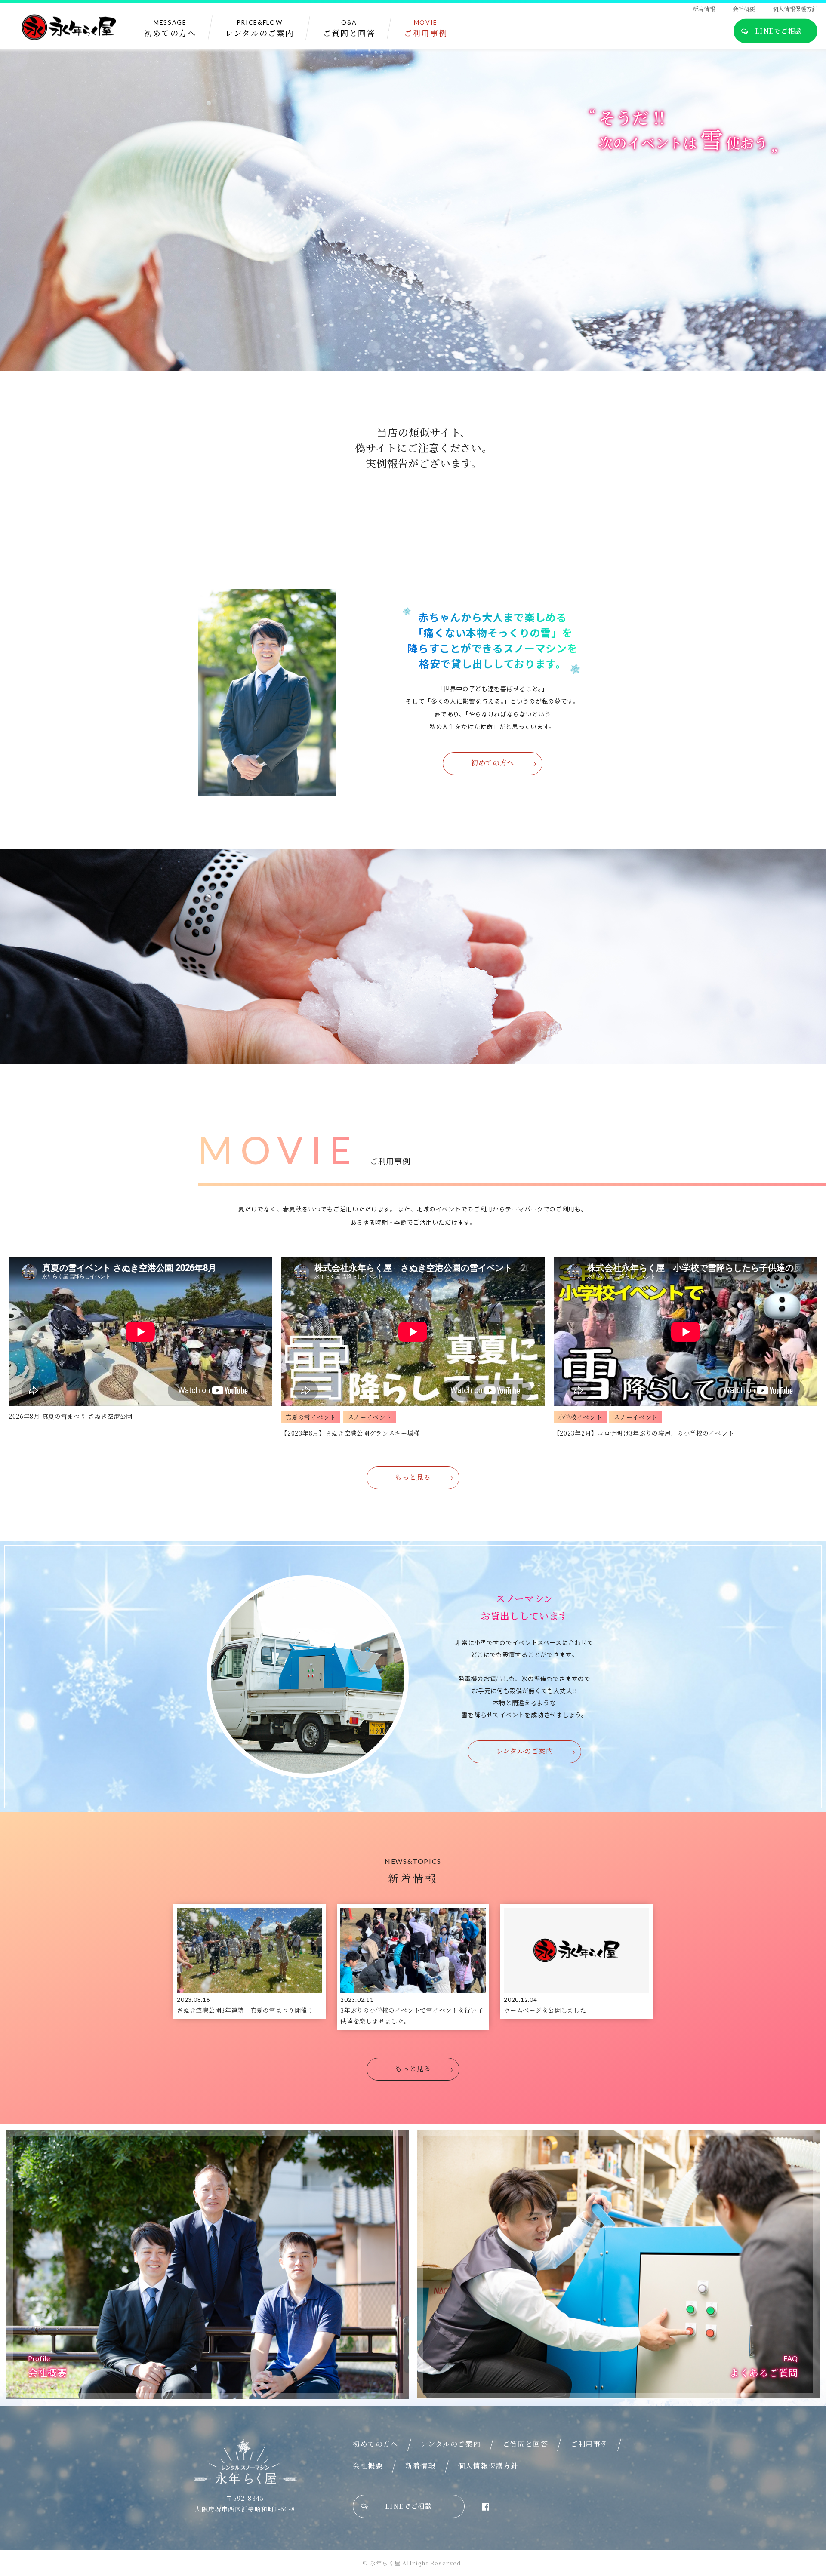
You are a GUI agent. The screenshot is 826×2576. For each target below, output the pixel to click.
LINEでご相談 (779, 31)
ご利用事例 (589, 2444)
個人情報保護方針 (795, 9)
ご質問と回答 (526, 2444)
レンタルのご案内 (525, 1751)
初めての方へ (493, 763)
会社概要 (744, 9)
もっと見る (413, 1477)
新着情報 (704, 9)
